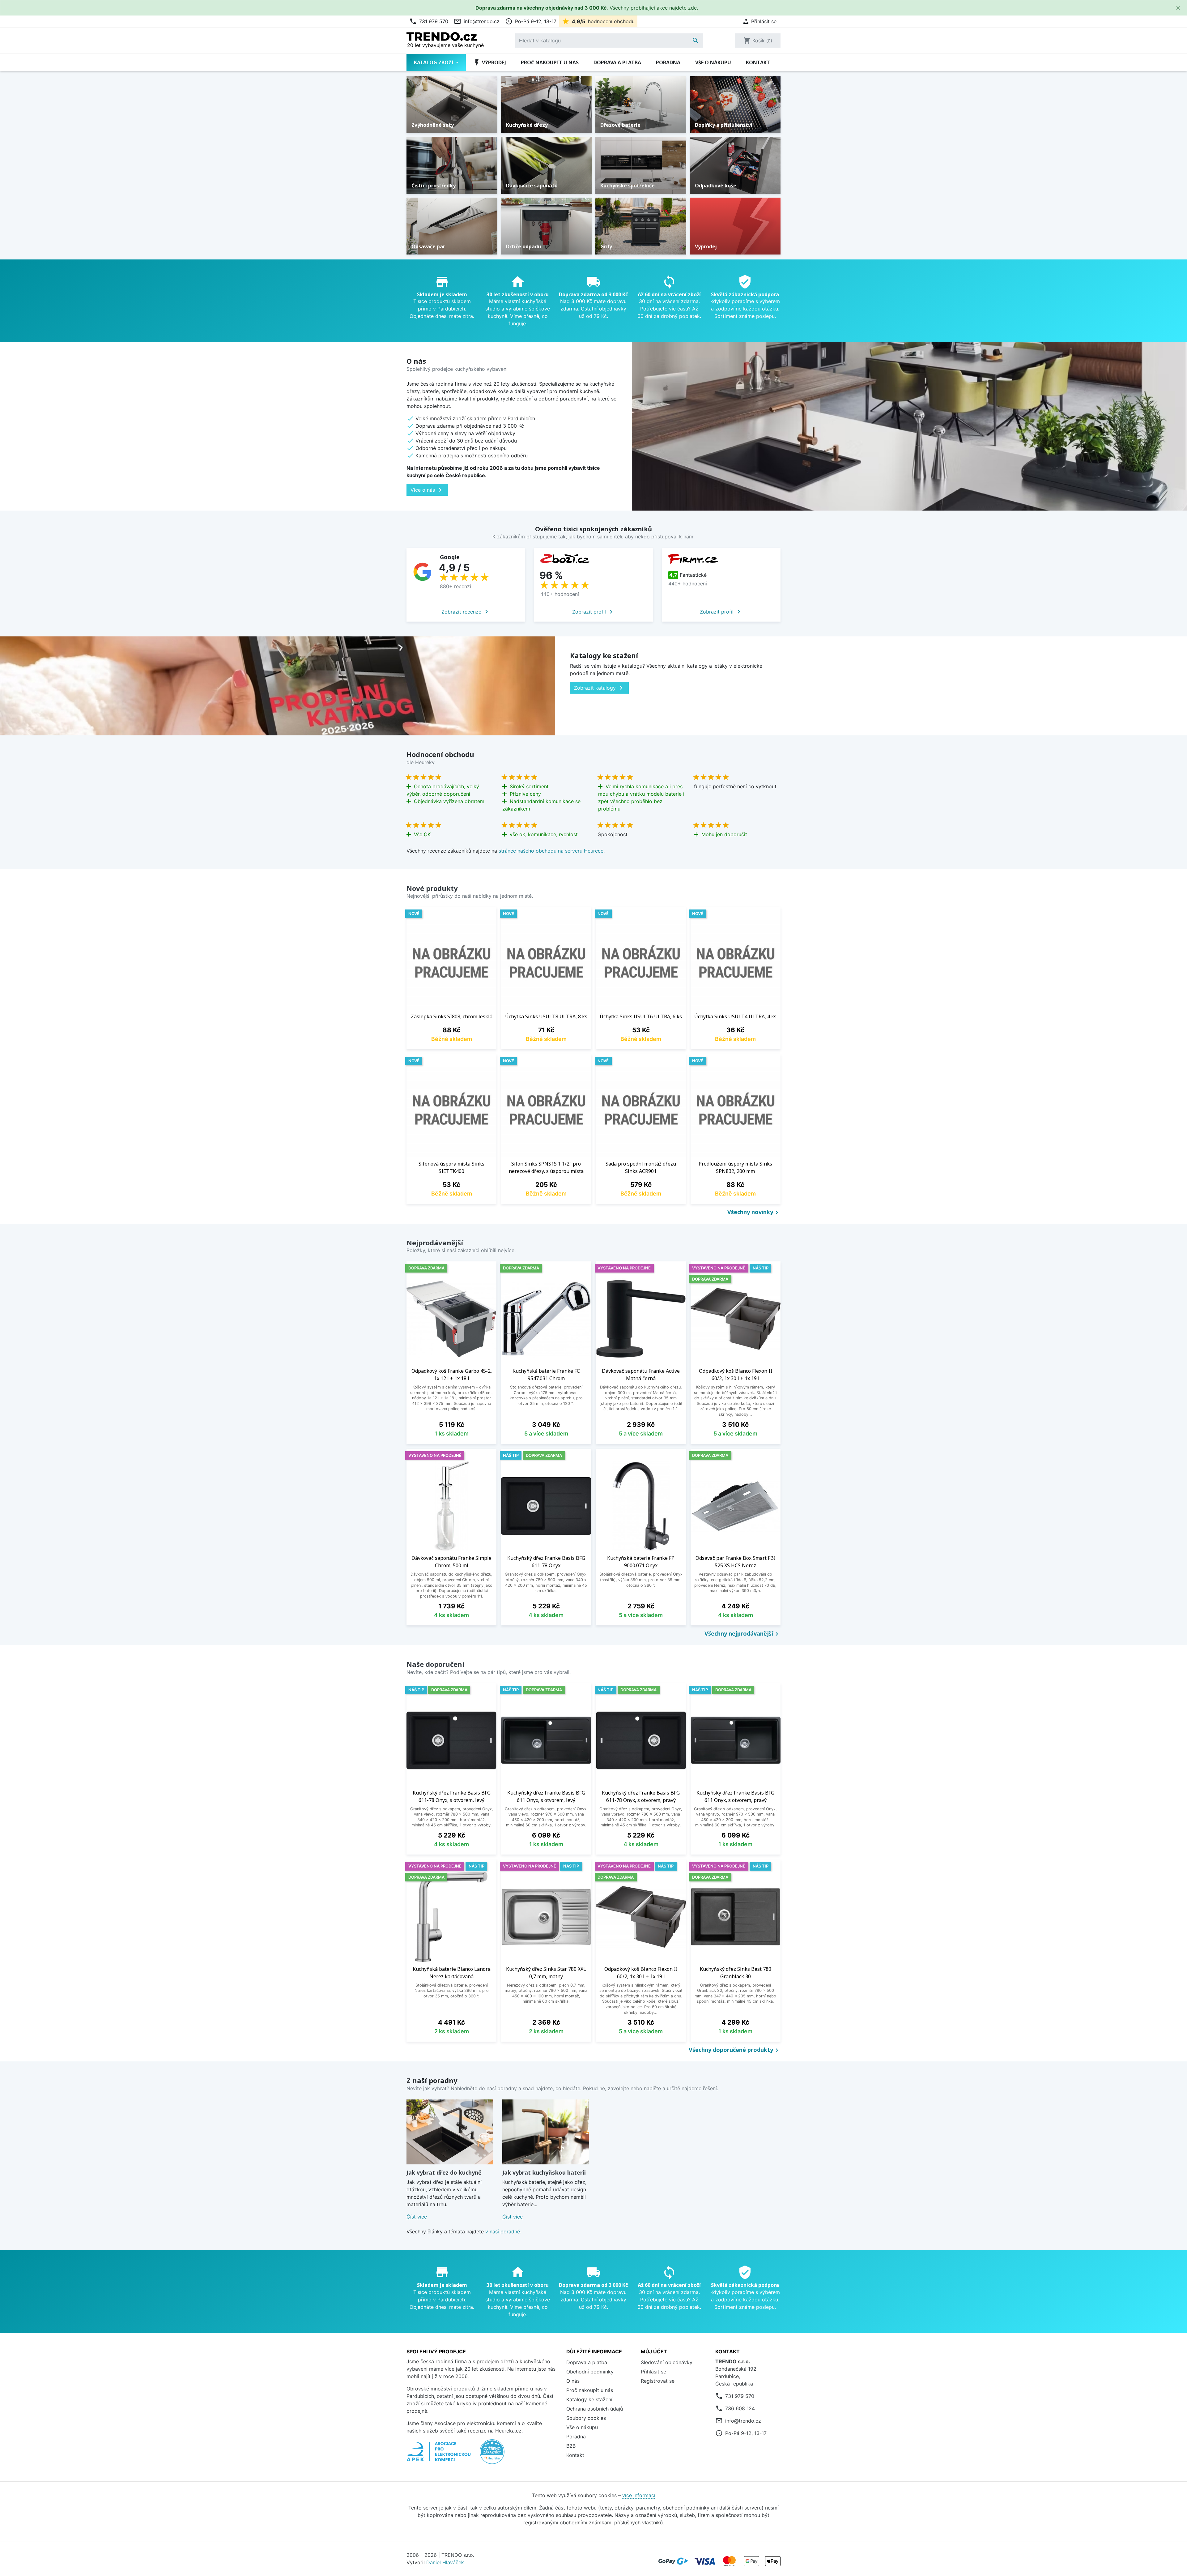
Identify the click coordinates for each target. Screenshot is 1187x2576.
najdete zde (683, 8)
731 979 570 (429, 21)
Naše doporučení (435, 1664)
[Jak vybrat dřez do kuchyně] (450, 2132)
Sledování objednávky (667, 2362)
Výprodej (490, 62)
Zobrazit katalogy (599, 688)
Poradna (668, 62)
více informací (639, 2495)
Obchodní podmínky (590, 2372)
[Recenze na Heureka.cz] (492, 2455)
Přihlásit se (653, 2372)
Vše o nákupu (713, 62)
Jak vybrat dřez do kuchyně (444, 2172)
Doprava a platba (617, 62)
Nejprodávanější (435, 1243)
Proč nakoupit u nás (550, 62)
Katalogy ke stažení (589, 2399)
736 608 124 (740, 2408)
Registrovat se (658, 2381)
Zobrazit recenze (466, 612)
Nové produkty (432, 888)
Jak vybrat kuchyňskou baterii (544, 2172)
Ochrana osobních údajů (595, 2409)
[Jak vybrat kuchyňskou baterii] (546, 2132)
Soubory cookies (586, 2418)
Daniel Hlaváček (445, 2562)
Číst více (417, 2217)
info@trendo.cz (477, 21)
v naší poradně (503, 2232)
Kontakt (758, 62)
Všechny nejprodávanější (742, 1634)
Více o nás (427, 490)
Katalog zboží (434, 62)
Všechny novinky (754, 1213)
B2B (571, 2446)
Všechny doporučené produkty (735, 2050)
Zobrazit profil (593, 612)
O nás (573, 2381)
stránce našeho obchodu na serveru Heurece (551, 851)
